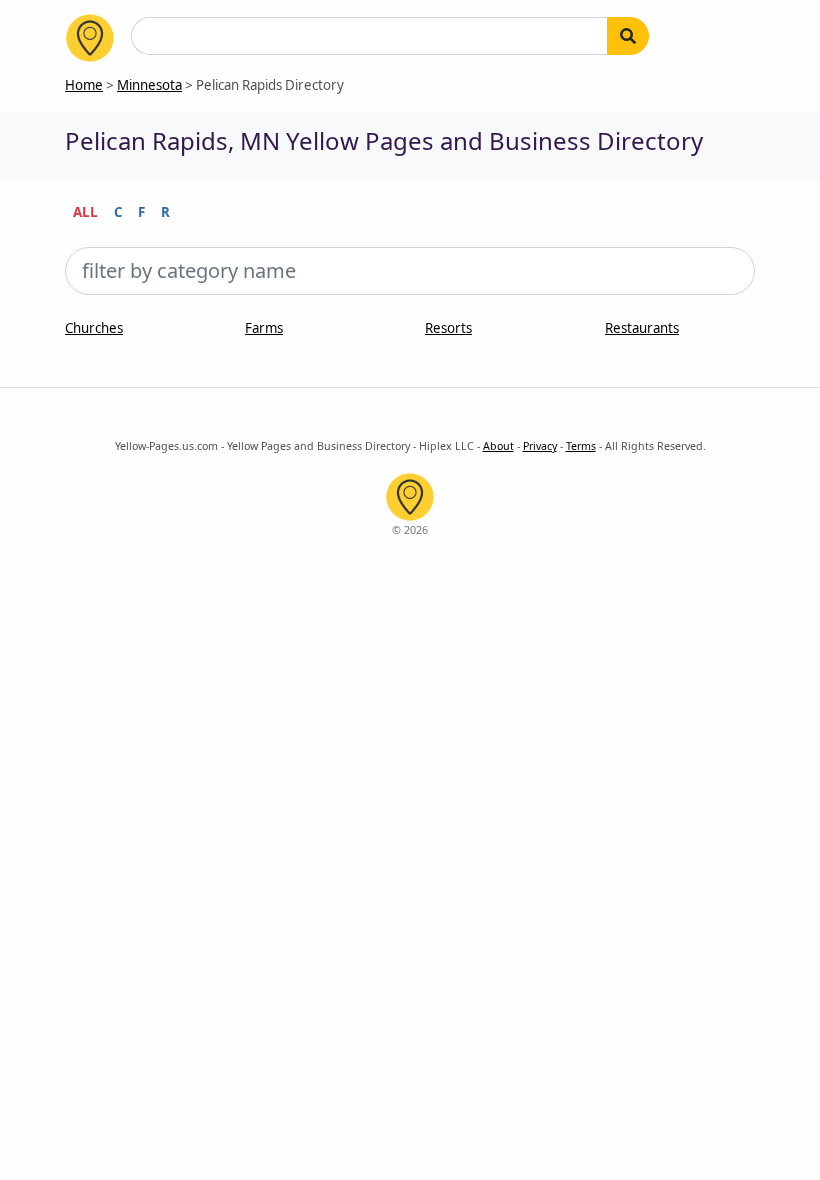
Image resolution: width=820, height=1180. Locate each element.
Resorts (448, 328)
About (498, 446)
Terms (581, 446)
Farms (264, 328)
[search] (628, 36)
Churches (94, 328)
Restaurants (642, 328)
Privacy (540, 446)
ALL (85, 212)
